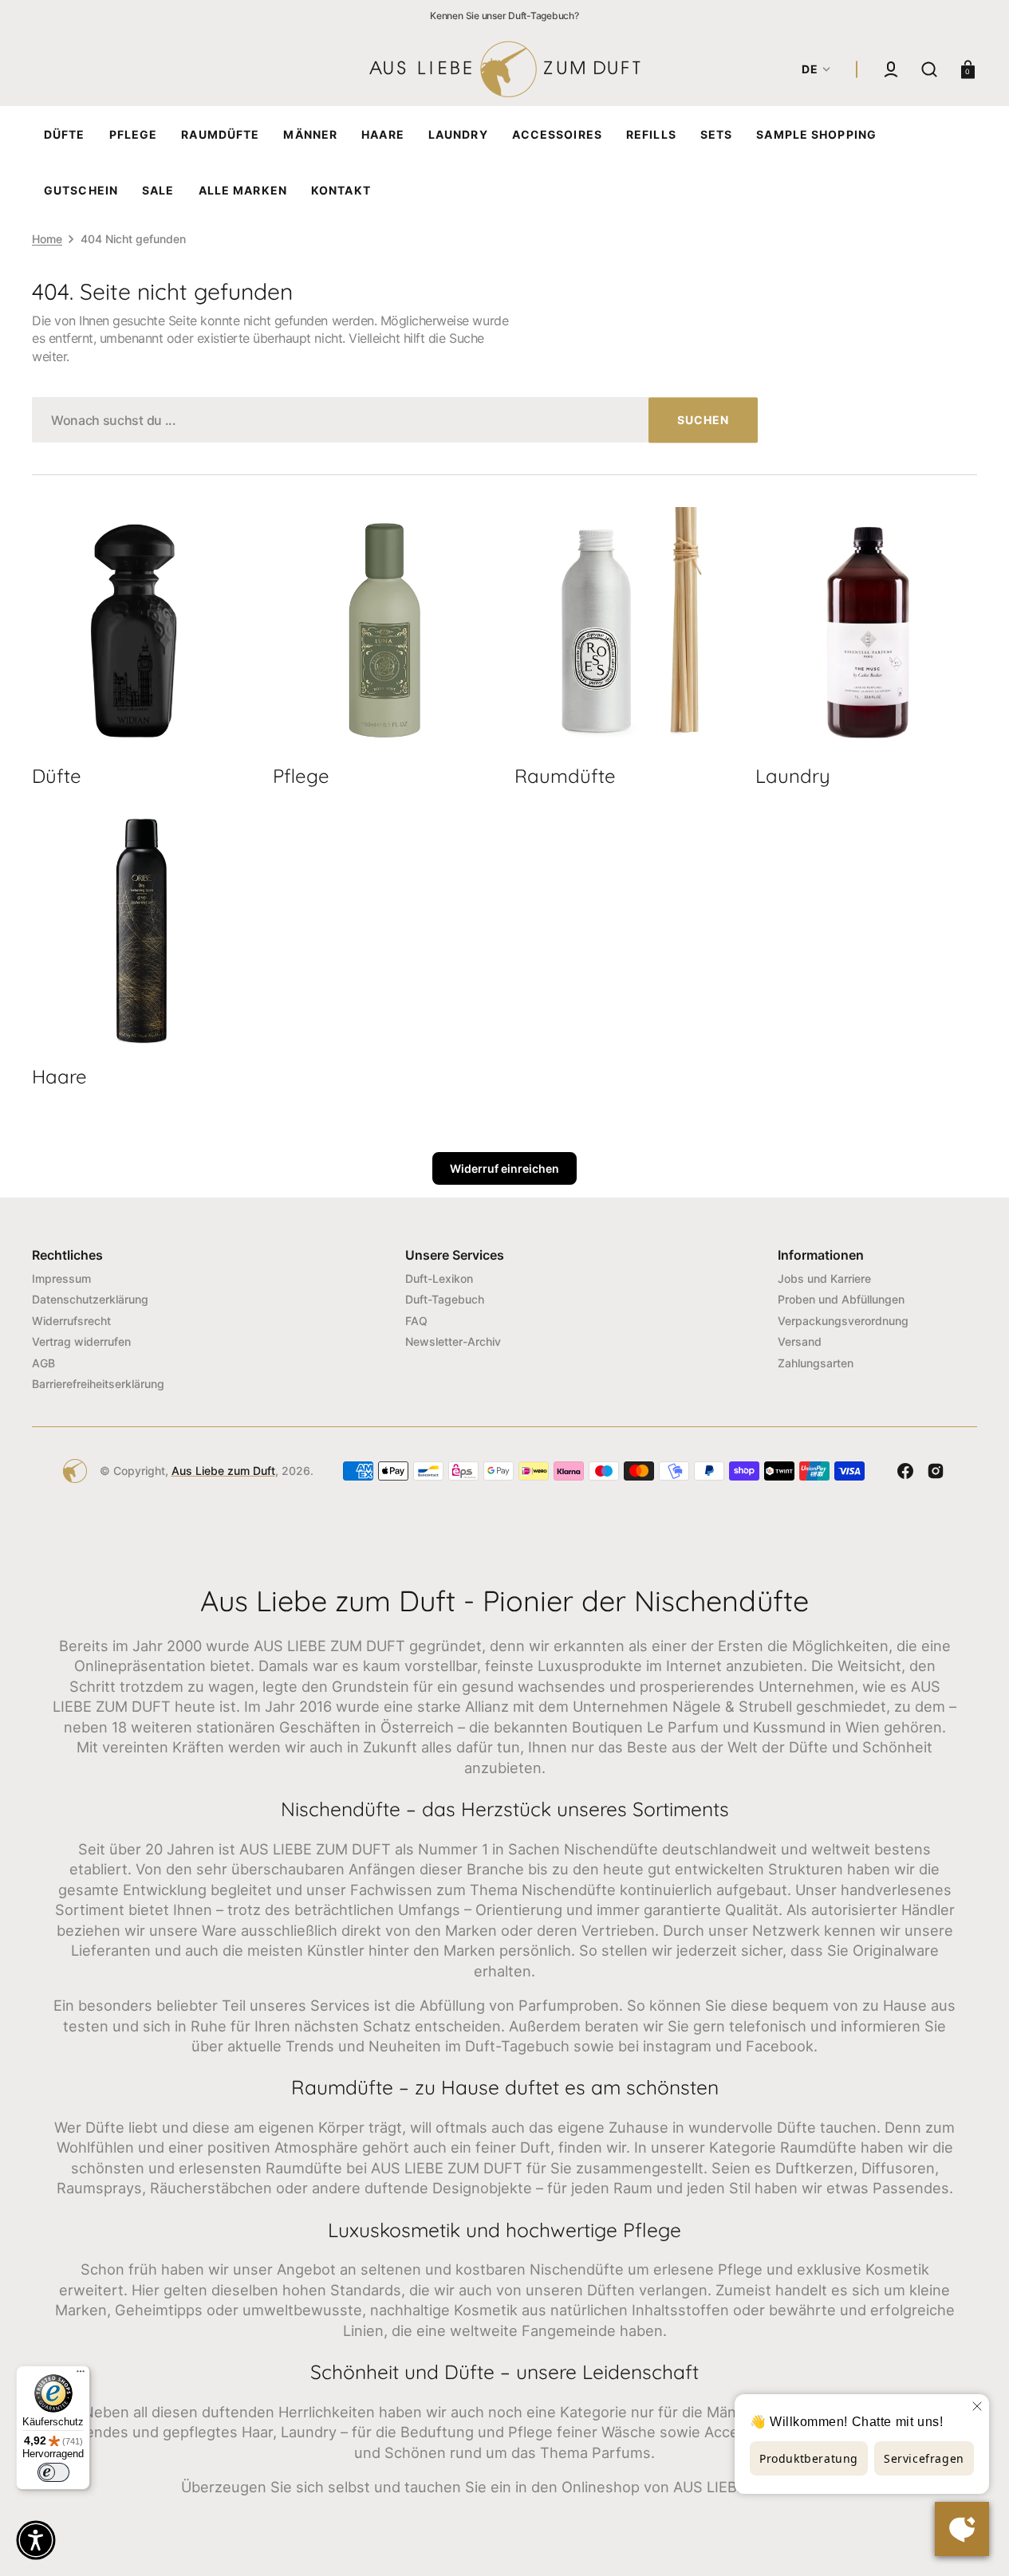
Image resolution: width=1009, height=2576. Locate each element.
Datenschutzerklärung (90, 1299)
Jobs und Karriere (824, 1278)
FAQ (416, 1321)
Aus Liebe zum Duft (223, 1471)
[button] (891, 69)
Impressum (61, 1278)
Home (47, 239)
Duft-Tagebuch (445, 1299)
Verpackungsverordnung (843, 1321)
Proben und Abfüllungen (841, 1299)
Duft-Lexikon (439, 1278)
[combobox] (395, 420)
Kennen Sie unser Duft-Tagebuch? (504, 16)
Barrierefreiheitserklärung (98, 1384)
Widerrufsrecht (71, 1321)
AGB (43, 1363)
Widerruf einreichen (504, 1168)
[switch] (53, 2472)
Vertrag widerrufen (81, 1341)
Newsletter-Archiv (453, 1341)
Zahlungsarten (816, 1363)
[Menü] (81, 2375)
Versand (800, 1341)
